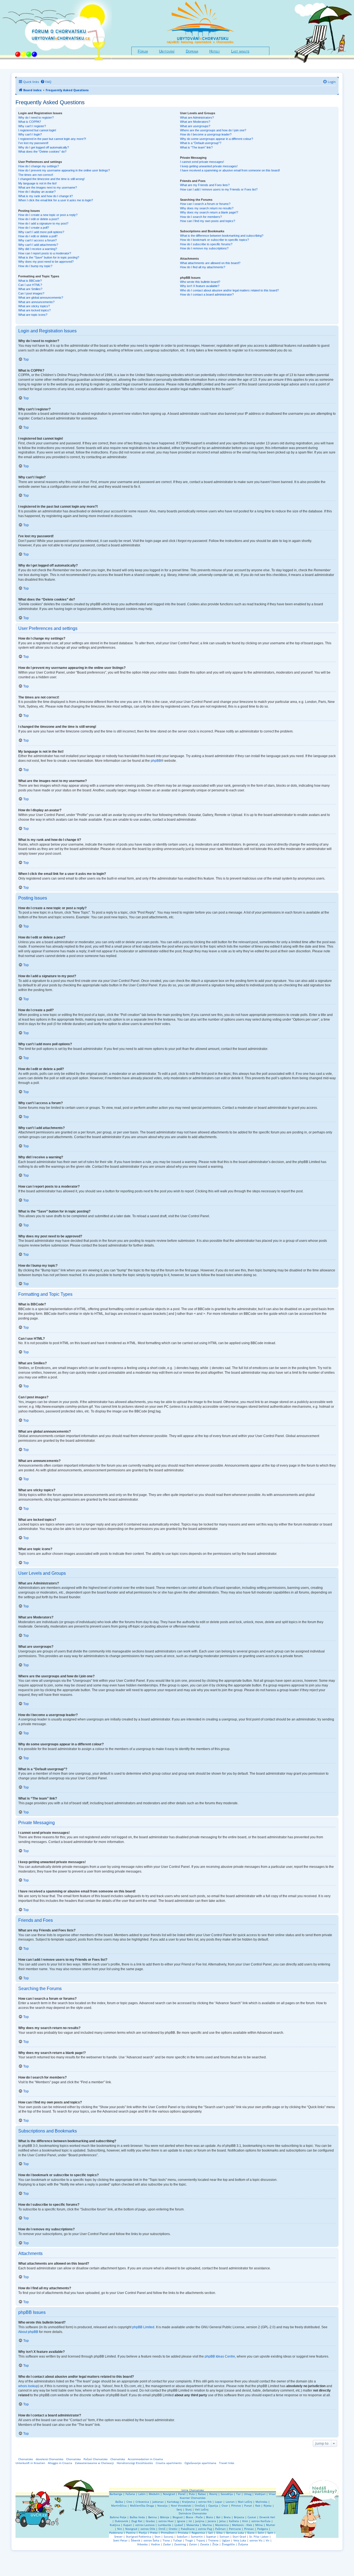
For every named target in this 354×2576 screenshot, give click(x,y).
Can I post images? (31, 293)
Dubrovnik (121, 2521)
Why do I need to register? (36, 118)
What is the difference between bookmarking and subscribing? (222, 236)
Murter (271, 2525)
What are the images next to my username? (48, 187)
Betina (153, 2517)
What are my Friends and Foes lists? (205, 185)
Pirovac (249, 2529)
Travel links (227, 2463)
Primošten (168, 2533)
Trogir (189, 2540)
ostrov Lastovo (145, 2525)
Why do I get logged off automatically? (44, 147)
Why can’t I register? (32, 126)
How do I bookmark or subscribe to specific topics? (214, 240)
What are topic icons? (33, 315)
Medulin (154, 2494)
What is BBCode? (30, 281)
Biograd (178, 2517)
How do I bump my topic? (35, 266)
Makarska (193, 2525)
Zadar (167, 2544)
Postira (131, 2533)
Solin (261, 2533)
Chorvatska (73, 2459)
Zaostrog (180, 2544)
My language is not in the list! (37, 183)
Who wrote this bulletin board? (200, 282)
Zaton (193, 2544)
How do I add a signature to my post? (43, 223)
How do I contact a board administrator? (207, 294)
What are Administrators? (197, 118)
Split (270, 2533)
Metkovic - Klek (242, 2525)
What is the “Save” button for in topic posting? (49, 257)
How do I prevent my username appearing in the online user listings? (64, 170)
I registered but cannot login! (37, 130)
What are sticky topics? (34, 306)
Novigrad (169, 2494)
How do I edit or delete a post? (39, 219)
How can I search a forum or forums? (205, 204)
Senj (179, 2509)
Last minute (240, 51)
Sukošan (182, 2536)
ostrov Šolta (151, 2540)
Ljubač (179, 2525)
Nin (120, 2529)
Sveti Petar (120, 2540)
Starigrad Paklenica (139, 2536)
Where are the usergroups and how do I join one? (213, 130)
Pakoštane (188, 2529)
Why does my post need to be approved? (46, 262)
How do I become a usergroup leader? (206, 134)
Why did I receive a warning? (38, 249)
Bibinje (165, 2517)
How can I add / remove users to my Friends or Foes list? (219, 189)
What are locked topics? (34, 310)
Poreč (182, 2494)
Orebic (173, 2529)
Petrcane (235, 2529)
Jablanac (158, 2502)
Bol (218, 2517)
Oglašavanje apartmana (200, 2463)
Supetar (211, 2536)
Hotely (215, 51)
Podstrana (116, 2533)
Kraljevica (188, 2502)
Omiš (162, 2529)
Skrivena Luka (235, 2533)
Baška (119, 2502)
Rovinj (213, 2494)
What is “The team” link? (196, 147)
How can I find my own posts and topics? (208, 221)
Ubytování (167, 51)
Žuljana (243, 2544)
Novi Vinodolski (181, 2505)
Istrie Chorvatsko (193, 2490)
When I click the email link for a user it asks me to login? (56, 200)
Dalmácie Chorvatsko (193, 2513)
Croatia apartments (169, 2463)
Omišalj (200, 2505)
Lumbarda (165, 2525)
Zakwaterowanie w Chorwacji (94, 2463)
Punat (248, 2505)
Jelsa (222, 2521)
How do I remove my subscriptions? (204, 248)
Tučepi (178, 2540)
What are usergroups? (195, 126)
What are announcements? (36, 302)
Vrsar (272, 2494)
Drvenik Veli (267, 2517)
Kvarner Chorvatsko (193, 2498)
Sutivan (224, 2536)
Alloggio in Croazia (60, 2463)
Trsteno (213, 2540)
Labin (142, 2494)
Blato (209, 2517)
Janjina (200, 2521)
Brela (227, 2517)
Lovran (230, 2502)
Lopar (219, 2502)
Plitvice (236, 2505)
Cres (129, 2502)
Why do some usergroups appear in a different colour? (217, 139)
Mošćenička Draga (142, 2505)
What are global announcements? (41, 298)
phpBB (156, 761)
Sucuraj (169, 2536)
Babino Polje (118, 2517)
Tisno (166, 2540)
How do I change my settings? (39, 166)
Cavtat (252, 2517)
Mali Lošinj (245, 2502)
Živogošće (228, 2544)
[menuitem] (46, 82)
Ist (190, 2521)
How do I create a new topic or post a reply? (48, 215)
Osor (225, 2505)
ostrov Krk (205, 2502)
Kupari (128, 2525)
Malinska (261, 2502)
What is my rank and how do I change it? (45, 196)
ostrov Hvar (166, 2521)
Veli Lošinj (202, 2509)
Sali (211, 2533)
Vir (268, 2540)
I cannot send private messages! (202, 162)
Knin (245, 2521)
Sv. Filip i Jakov (259, 2536)
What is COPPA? (30, 122)
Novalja (162, 2505)
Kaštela (234, 2521)
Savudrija (227, 2494)
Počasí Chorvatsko (96, 2459)
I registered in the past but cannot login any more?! (52, 139)
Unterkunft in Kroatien (30, 2463)
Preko (154, 2533)
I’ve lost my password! (33, 143)
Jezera (212, 2521)
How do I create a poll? (34, 228)
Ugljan (226, 2540)
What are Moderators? (195, 122)
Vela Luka (240, 2540)
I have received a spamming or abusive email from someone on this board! (230, 170)
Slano (251, 2533)
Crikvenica (142, 2502)
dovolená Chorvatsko (50, 2459)
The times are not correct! (36, 175)
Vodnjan (260, 2494)
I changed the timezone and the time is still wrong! (51, 179)
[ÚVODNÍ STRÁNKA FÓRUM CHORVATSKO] (56, 34)
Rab (258, 2505)
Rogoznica (198, 2533)
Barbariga (116, 2494)
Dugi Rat (137, 2521)
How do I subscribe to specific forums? (206, 244)
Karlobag (173, 2502)
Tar (238, 2494)
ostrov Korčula (261, 2521)
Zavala (205, 2544)
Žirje (215, 2544)
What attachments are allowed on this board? (210, 263)
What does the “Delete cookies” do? (42, 152)
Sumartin (197, 2536)
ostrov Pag (205, 2529)
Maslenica (222, 2525)
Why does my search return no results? (207, 208)
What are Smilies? (30, 289)
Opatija (213, 2505)
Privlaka (183, 2533)
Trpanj (201, 2540)
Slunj (188, 2509)
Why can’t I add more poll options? (41, 232)
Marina (207, 2525)
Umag (248, 2494)
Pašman (220, 2529)
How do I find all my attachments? (203, 267)
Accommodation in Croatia (145, 2459)
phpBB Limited (143, 2327)
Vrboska (142, 2544)
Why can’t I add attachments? (38, 245)
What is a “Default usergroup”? (201, 143)
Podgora (263, 2529)
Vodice (155, 2544)
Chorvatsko (26, 2459)
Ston (158, 2536)
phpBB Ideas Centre (220, 2356)
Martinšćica (119, 2505)
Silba (219, 2533)
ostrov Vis (256, 2540)
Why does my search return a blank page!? (209, 212)
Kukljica (115, 2525)
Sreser (118, 2536)
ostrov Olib (148, 2529)
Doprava (192, 51)
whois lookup (28, 2386)
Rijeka (268, 2505)
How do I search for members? (201, 217)
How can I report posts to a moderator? (45, 253)
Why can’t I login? (30, 134)
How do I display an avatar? (37, 192)
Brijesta (239, 2517)
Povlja (143, 2533)
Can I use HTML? (30, 285)
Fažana (130, 2494)
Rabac (202, 2494)
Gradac (150, 2521)
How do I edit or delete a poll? (38, 236)
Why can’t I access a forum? (37, 240)
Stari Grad (239, 2536)
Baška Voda (137, 2517)
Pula (192, 2494)
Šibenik (136, 2540)
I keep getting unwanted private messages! (209, 166)
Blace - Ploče (194, 2517)
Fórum (143, 51)
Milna (259, 2525)
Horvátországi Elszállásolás (135, 2463)
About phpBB (28, 2332)
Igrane (181, 2521)
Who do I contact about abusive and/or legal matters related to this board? (229, 290)
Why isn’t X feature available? (200, 286)
